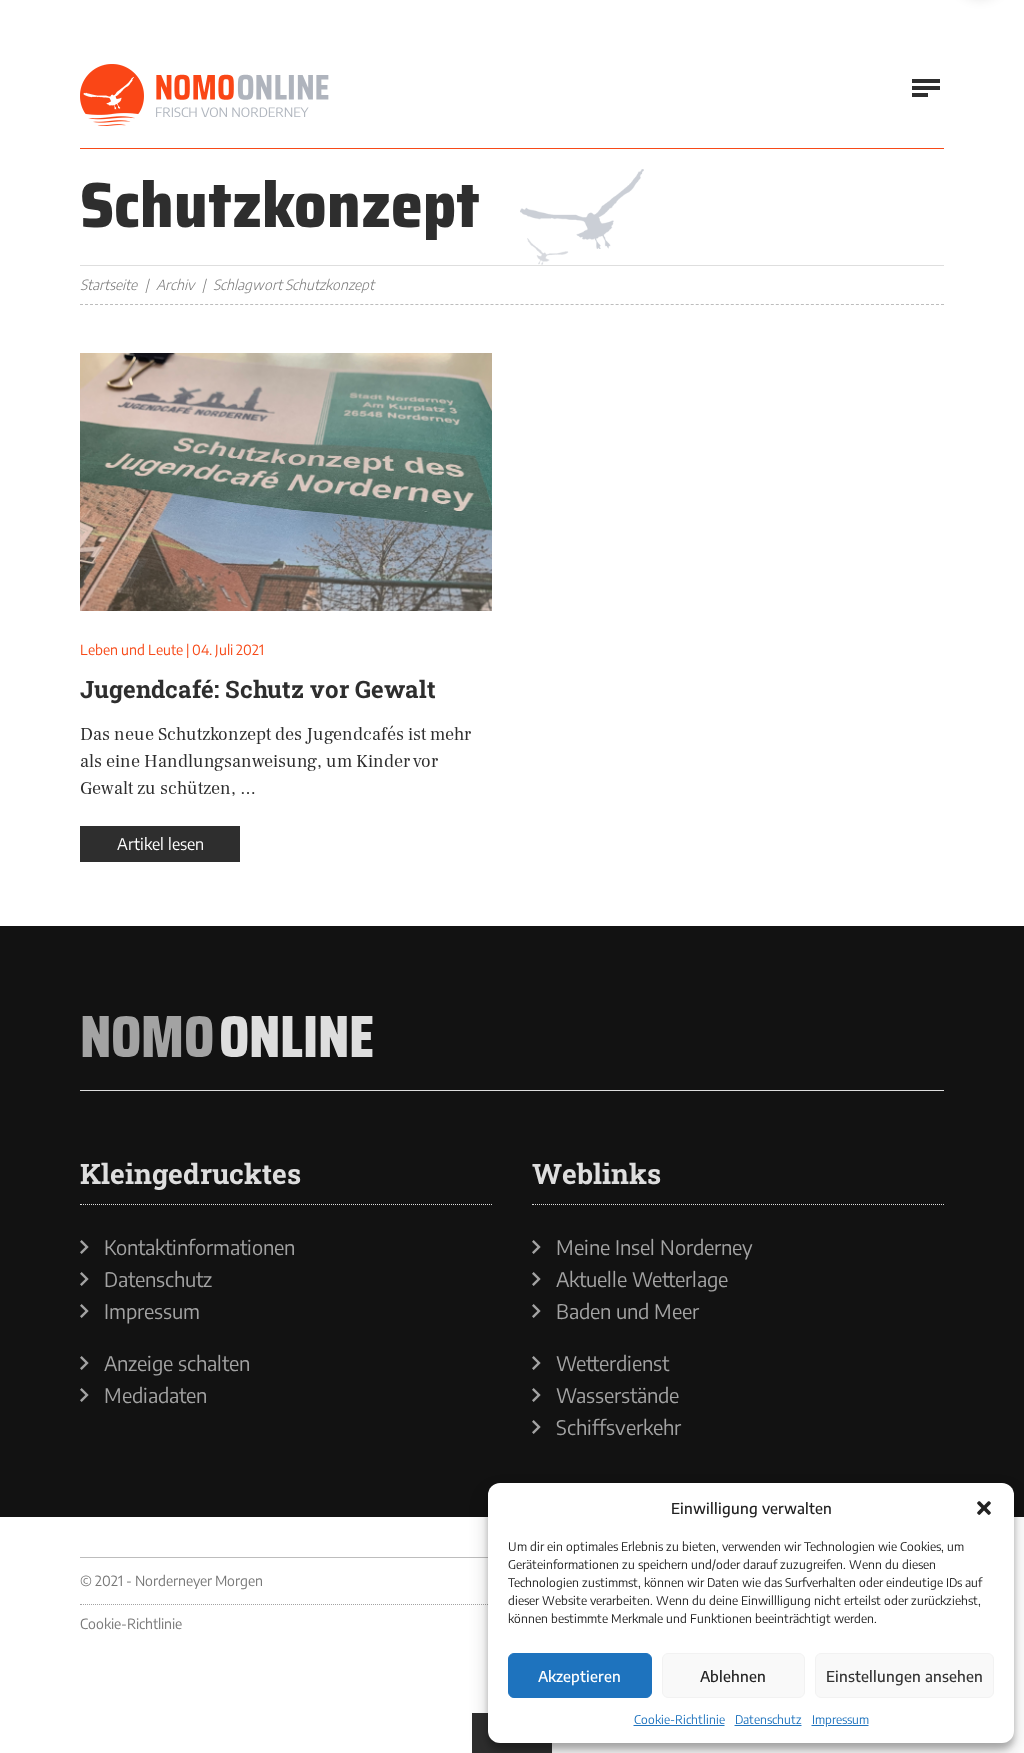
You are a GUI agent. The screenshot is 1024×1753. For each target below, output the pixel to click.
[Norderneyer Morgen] (205, 96)
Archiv (175, 284)
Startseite (108, 284)
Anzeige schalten (177, 1363)
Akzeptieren (579, 1676)
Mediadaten (155, 1395)
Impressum (840, 1719)
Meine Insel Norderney (654, 1247)
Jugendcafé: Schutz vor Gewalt (258, 689)
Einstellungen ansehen (904, 1676)
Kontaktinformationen (199, 1247)
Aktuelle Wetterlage (642, 1279)
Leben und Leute (131, 649)
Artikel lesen (160, 844)
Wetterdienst (612, 1363)
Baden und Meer (627, 1311)
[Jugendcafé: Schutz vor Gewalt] (286, 482)
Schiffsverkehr (618, 1427)
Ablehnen (733, 1676)
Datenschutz (768, 1719)
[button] (984, 1508)
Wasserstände (617, 1395)
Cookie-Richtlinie (679, 1719)
